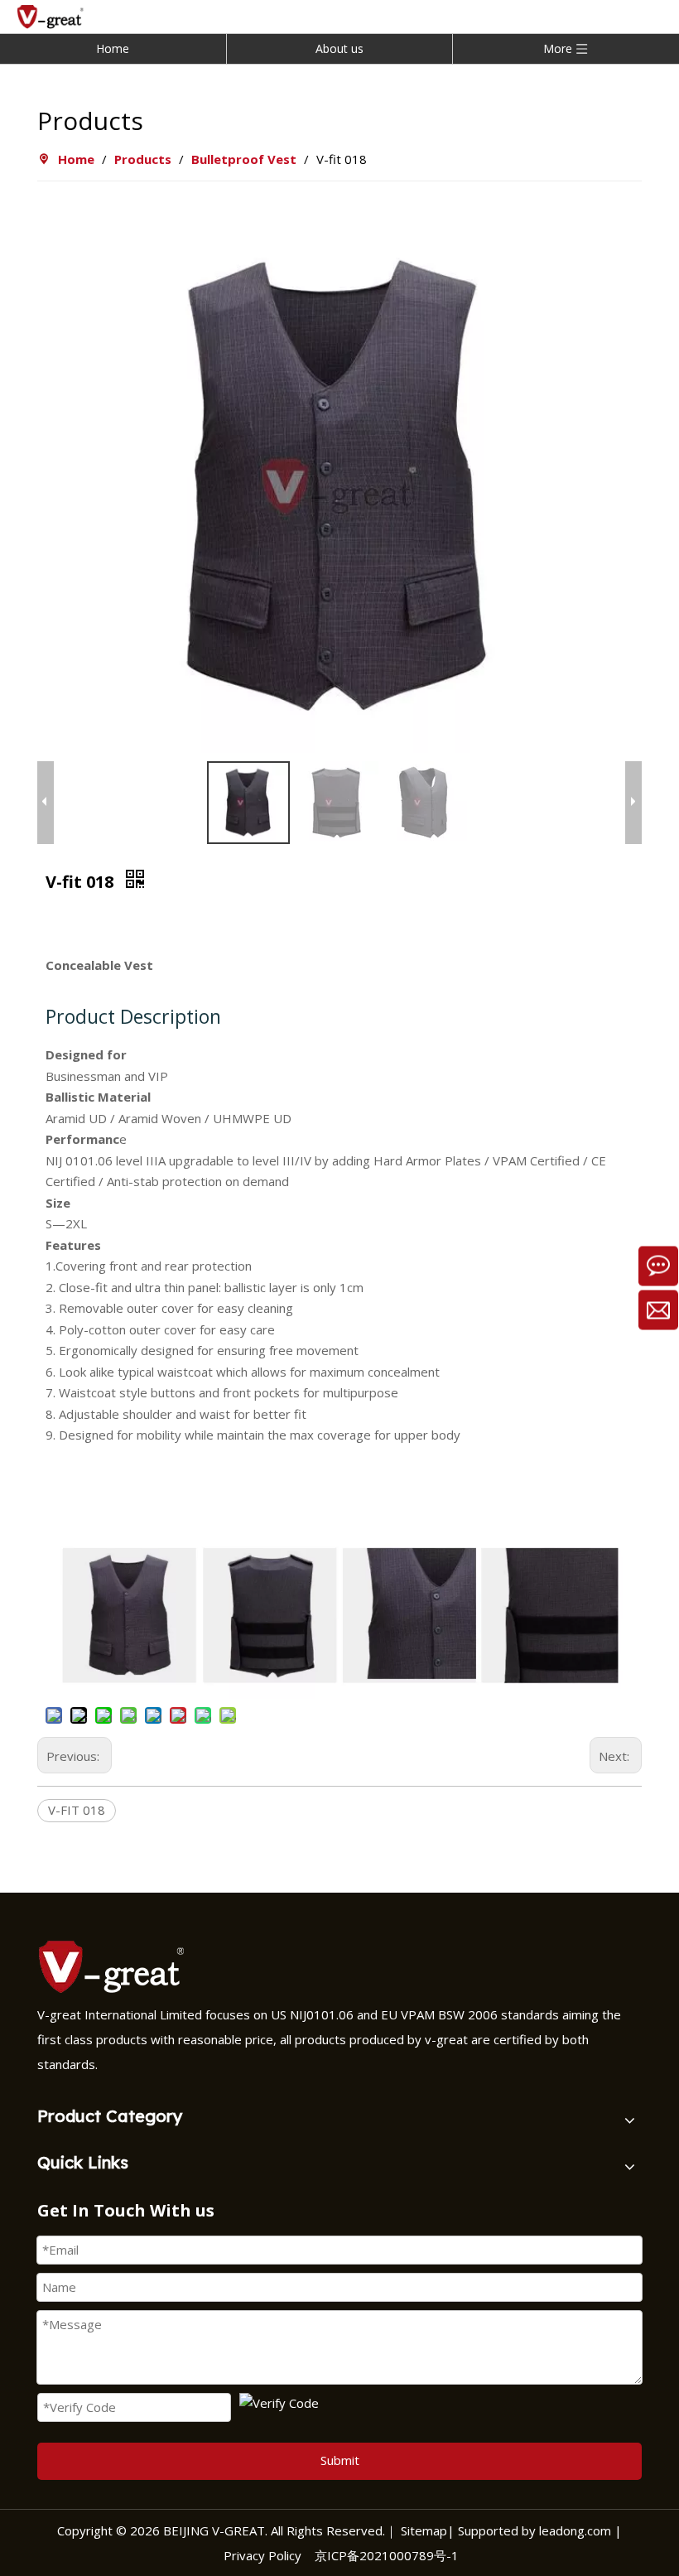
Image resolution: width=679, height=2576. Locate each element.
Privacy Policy (262, 2555)
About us (339, 48)
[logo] (116, 1966)
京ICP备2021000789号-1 (387, 2555)
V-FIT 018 (77, 1810)
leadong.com (573, 2530)
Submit (340, 2460)
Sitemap (424, 2530)
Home (113, 48)
